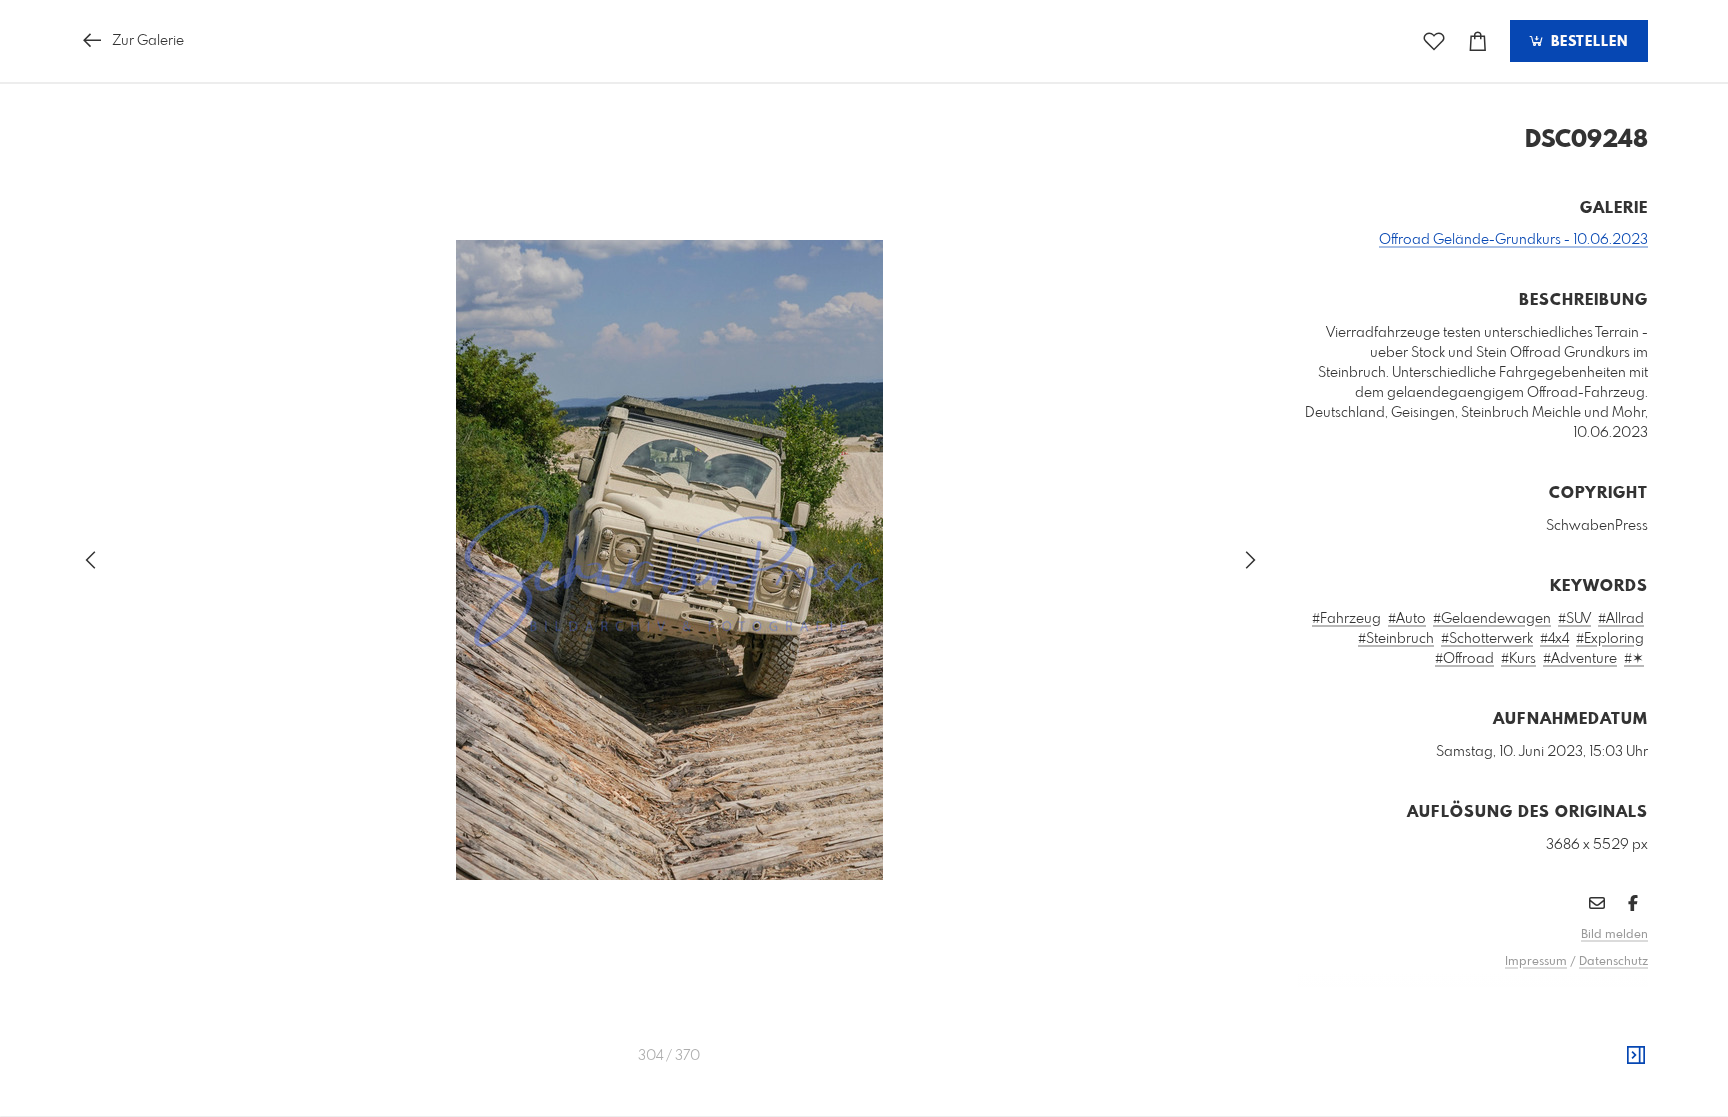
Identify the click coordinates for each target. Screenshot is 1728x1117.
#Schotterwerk (1487, 639)
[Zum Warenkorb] (1478, 41)
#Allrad (1621, 619)
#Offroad (1464, 659)
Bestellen (1587, 42)
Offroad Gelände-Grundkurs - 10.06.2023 (1513, 240)
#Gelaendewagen (1492, 619)
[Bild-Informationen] (1636, 1056)
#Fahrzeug (1346, 619)
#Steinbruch (1396, 639)
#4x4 (1554, 639)
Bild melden (1614, 935)
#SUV (1574, 619)
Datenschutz (1613, 962)
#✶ (1634, 659)
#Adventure (1580, 659)
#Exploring (1610, 639)
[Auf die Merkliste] (1434, 41)
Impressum (1536, 962)
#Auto (1407, 619)
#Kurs (1518, 659)
